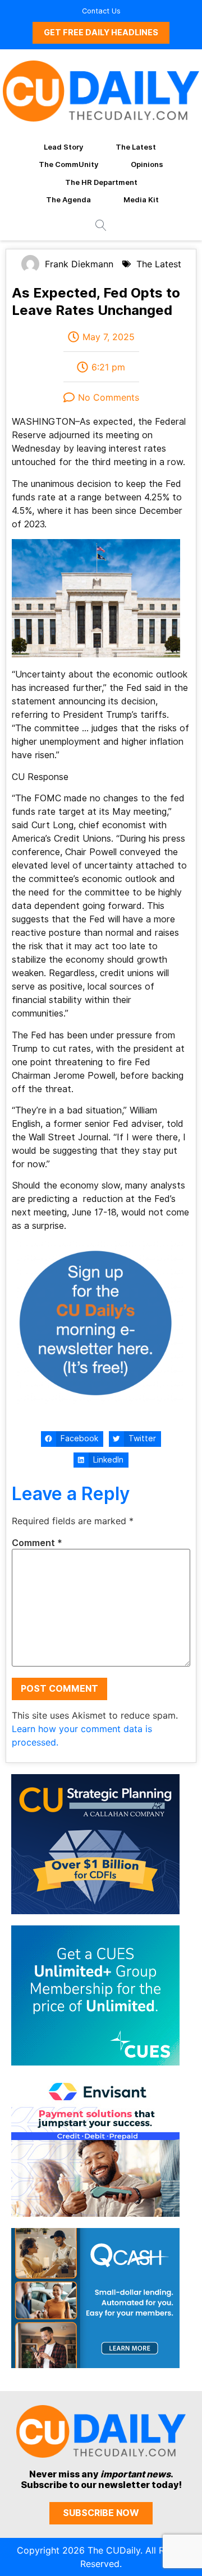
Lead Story (63, 147)
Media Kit (141, 199)
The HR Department (101, 182)
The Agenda (68, 199)
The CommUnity (68, 164)
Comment (37, 1543)
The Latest (136, 147)
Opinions (147, 164)
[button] (72, 1439)
